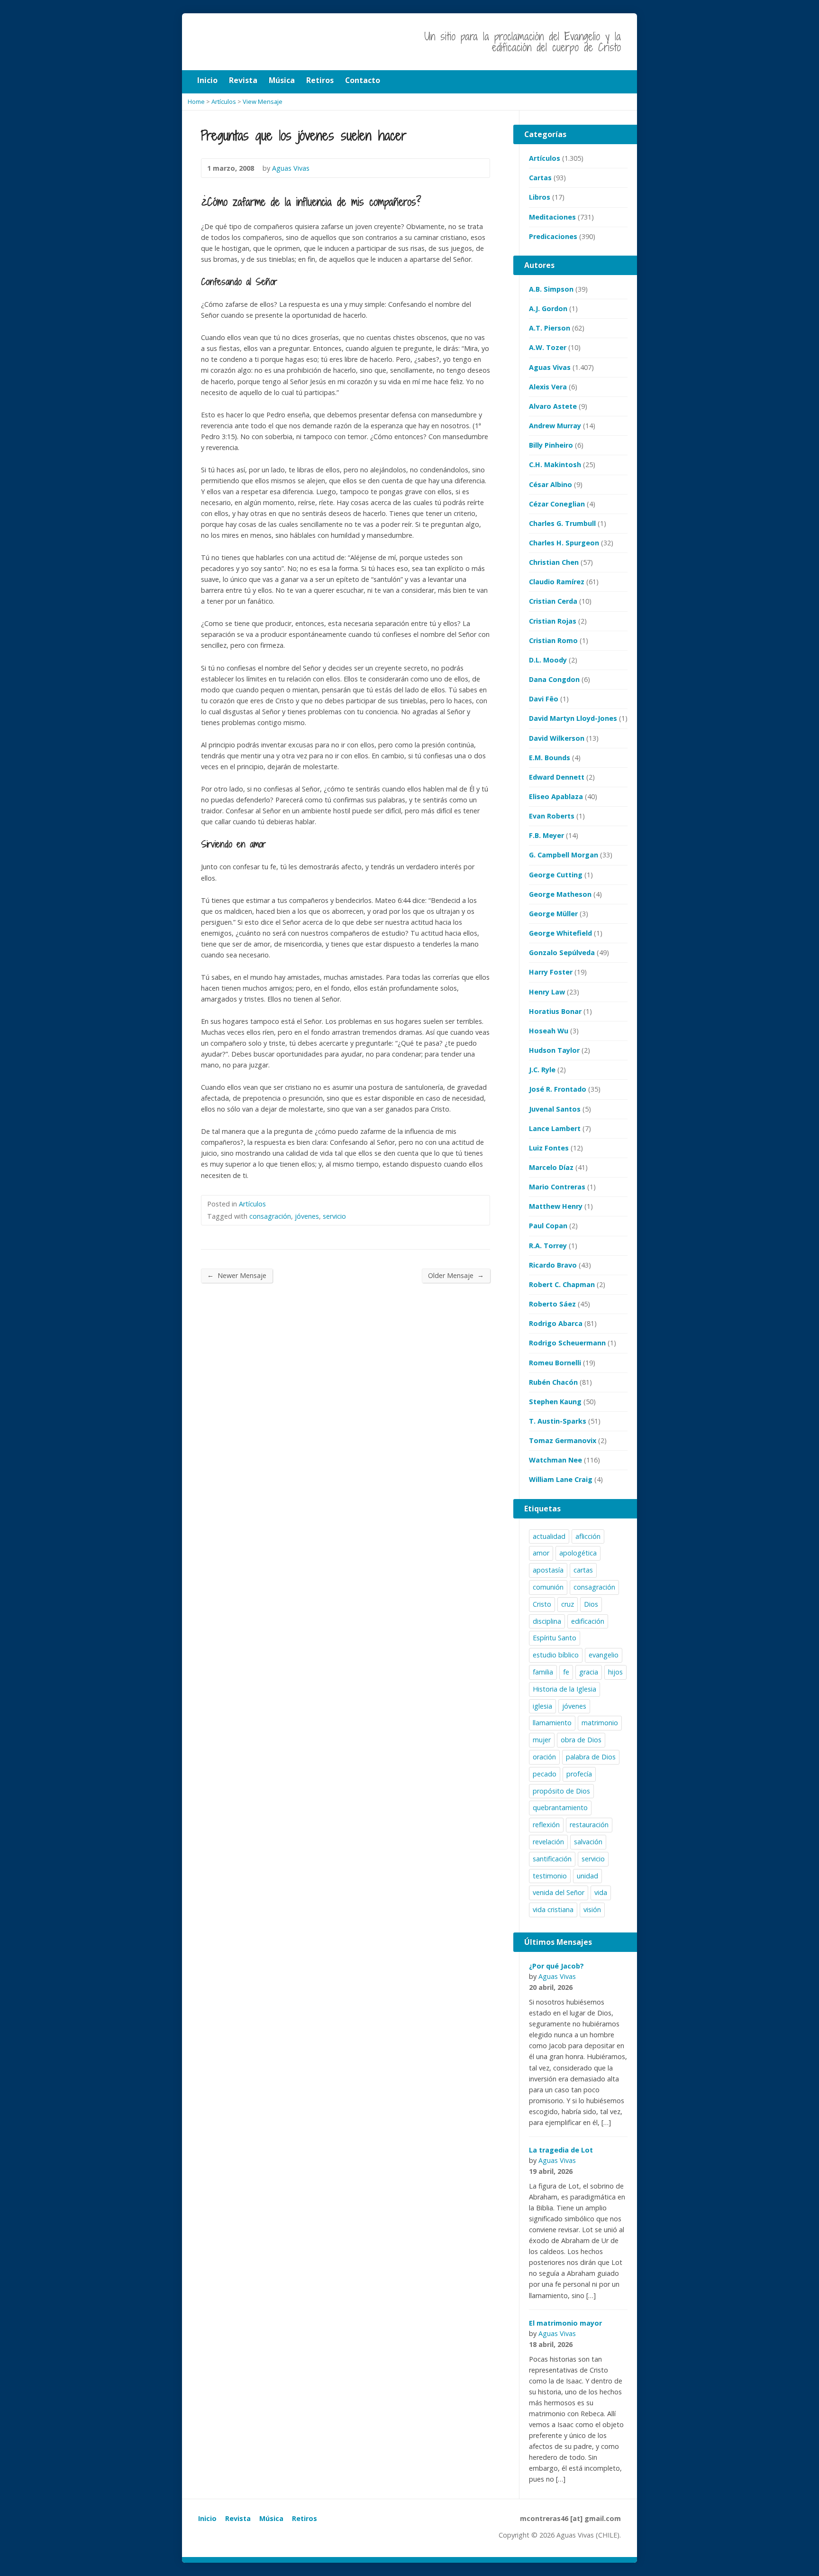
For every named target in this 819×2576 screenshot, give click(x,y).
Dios (591, 1604)
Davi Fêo (544, 699)
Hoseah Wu (549, 1031)
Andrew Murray (555, 426)
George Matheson (560, 894)
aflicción (588, 1536)
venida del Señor (559, 1892)
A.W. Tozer (548, 347)
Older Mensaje (456, 1275)
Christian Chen (554, 562)
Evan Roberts (552, 816)
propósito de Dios (561, 1791)
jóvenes (307, 1216)
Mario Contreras (557, 1187)
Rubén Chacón (553, 1382)
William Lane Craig (561, 1479)
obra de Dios (581, 1740)
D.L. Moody (548, 660)
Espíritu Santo (555, 1638)
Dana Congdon (554, 679)
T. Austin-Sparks (558, 1421)
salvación (588, 1842)
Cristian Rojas (553, 621)
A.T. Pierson (550, 328)
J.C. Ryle (542, 1070)
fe (566, 1672)
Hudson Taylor (554, 1050)
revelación (548, 1842)
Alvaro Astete (553, 406)
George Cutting (556, 875)
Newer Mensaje (237, 1275)
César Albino (551, 484)
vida (601, 1892)
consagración (270, 1216)
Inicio (207, 2518)
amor (541, 1553)
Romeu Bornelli (555, 1363)
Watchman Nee (555, 1460)
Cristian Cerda (553, 601)
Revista (238, 2518)
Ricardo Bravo (553, 1265)
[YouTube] (204, 2537)
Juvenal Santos (555, 1109)
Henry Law (547, 992)
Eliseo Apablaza (556, 796)
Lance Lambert (555, 1128)
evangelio (604, 1655)
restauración (589, 1825)
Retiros (305, 2518)
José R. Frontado (558, 1089)
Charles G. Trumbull (562, 523)
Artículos (252, 1204)
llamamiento (552, 1723)
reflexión (546, 1825)
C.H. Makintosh (555, 465)
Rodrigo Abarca (556, 1323)
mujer (542, 1740)
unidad (587, 1876)
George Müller (553, 914)
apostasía (548, 1570)
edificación (588, 1621)
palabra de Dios (591, 1757)
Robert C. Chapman (562, 1284)
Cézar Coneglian (557, 504)
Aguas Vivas (550, 367)
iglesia (542, 1706)
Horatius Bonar (555, 1011)
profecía (579, 1774)
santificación (552, 1859)
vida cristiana (553, 1909)
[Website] (225, 2537)
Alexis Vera (548, 387)
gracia (589, 1672)
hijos (615, 1672)
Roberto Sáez (552, 1304)
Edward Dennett (557, 777)
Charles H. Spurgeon (564, 543)
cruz (568, 1604)
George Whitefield (560, 933)
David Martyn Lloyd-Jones (573, 718)
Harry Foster (551, 972)
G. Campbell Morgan (564, 855)
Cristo (542, 1604)
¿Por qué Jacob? (556, 1966)
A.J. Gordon (548, 308)
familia (543, 1672)
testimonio (550, 1876)
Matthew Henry (556, 1206)
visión (592, 1909)
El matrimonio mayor (565, 2323)
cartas (583, 1570)
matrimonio (600, 1723)
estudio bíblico (556, 1655)
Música (271, 2518)
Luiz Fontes (549, 1148)
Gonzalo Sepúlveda (562, 952)
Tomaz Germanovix (563, 1440)
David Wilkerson (557, 738)
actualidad (549, 1536)
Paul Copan (548, 1226)
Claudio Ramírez (557, 582)
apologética (578, 1553)
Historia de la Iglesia (564, 1689)
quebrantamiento (560, 1808)
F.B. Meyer (546, 835)
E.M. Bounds (550, 758)
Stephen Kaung (555, 1402)
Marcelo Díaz (551, 1167)
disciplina (547, 1621)
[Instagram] (214, 2537)
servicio (334, 1216)
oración (544, 1757)
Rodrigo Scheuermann (567, 1343)
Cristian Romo (553, 640)
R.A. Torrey (548, 1246)
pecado (545, 1774)
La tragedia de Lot (561, 2150)
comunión (548, 1587)
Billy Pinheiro (551, 445)
